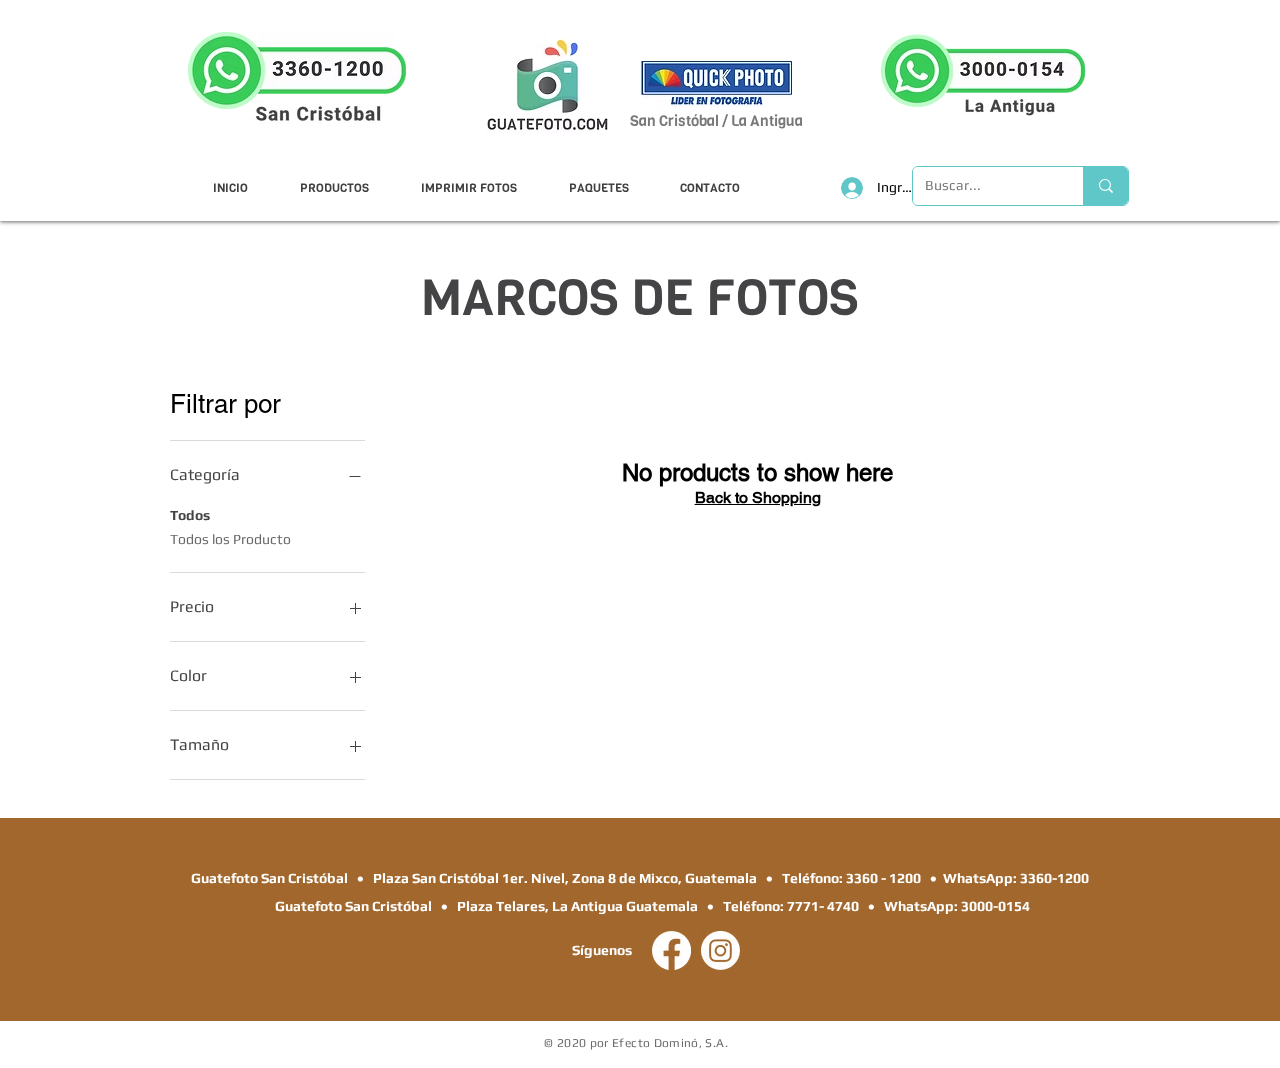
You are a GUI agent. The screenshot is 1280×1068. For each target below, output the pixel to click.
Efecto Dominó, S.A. (670, 1043)
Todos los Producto (230, 539)
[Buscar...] (1105, 186)
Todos (190, 515)
